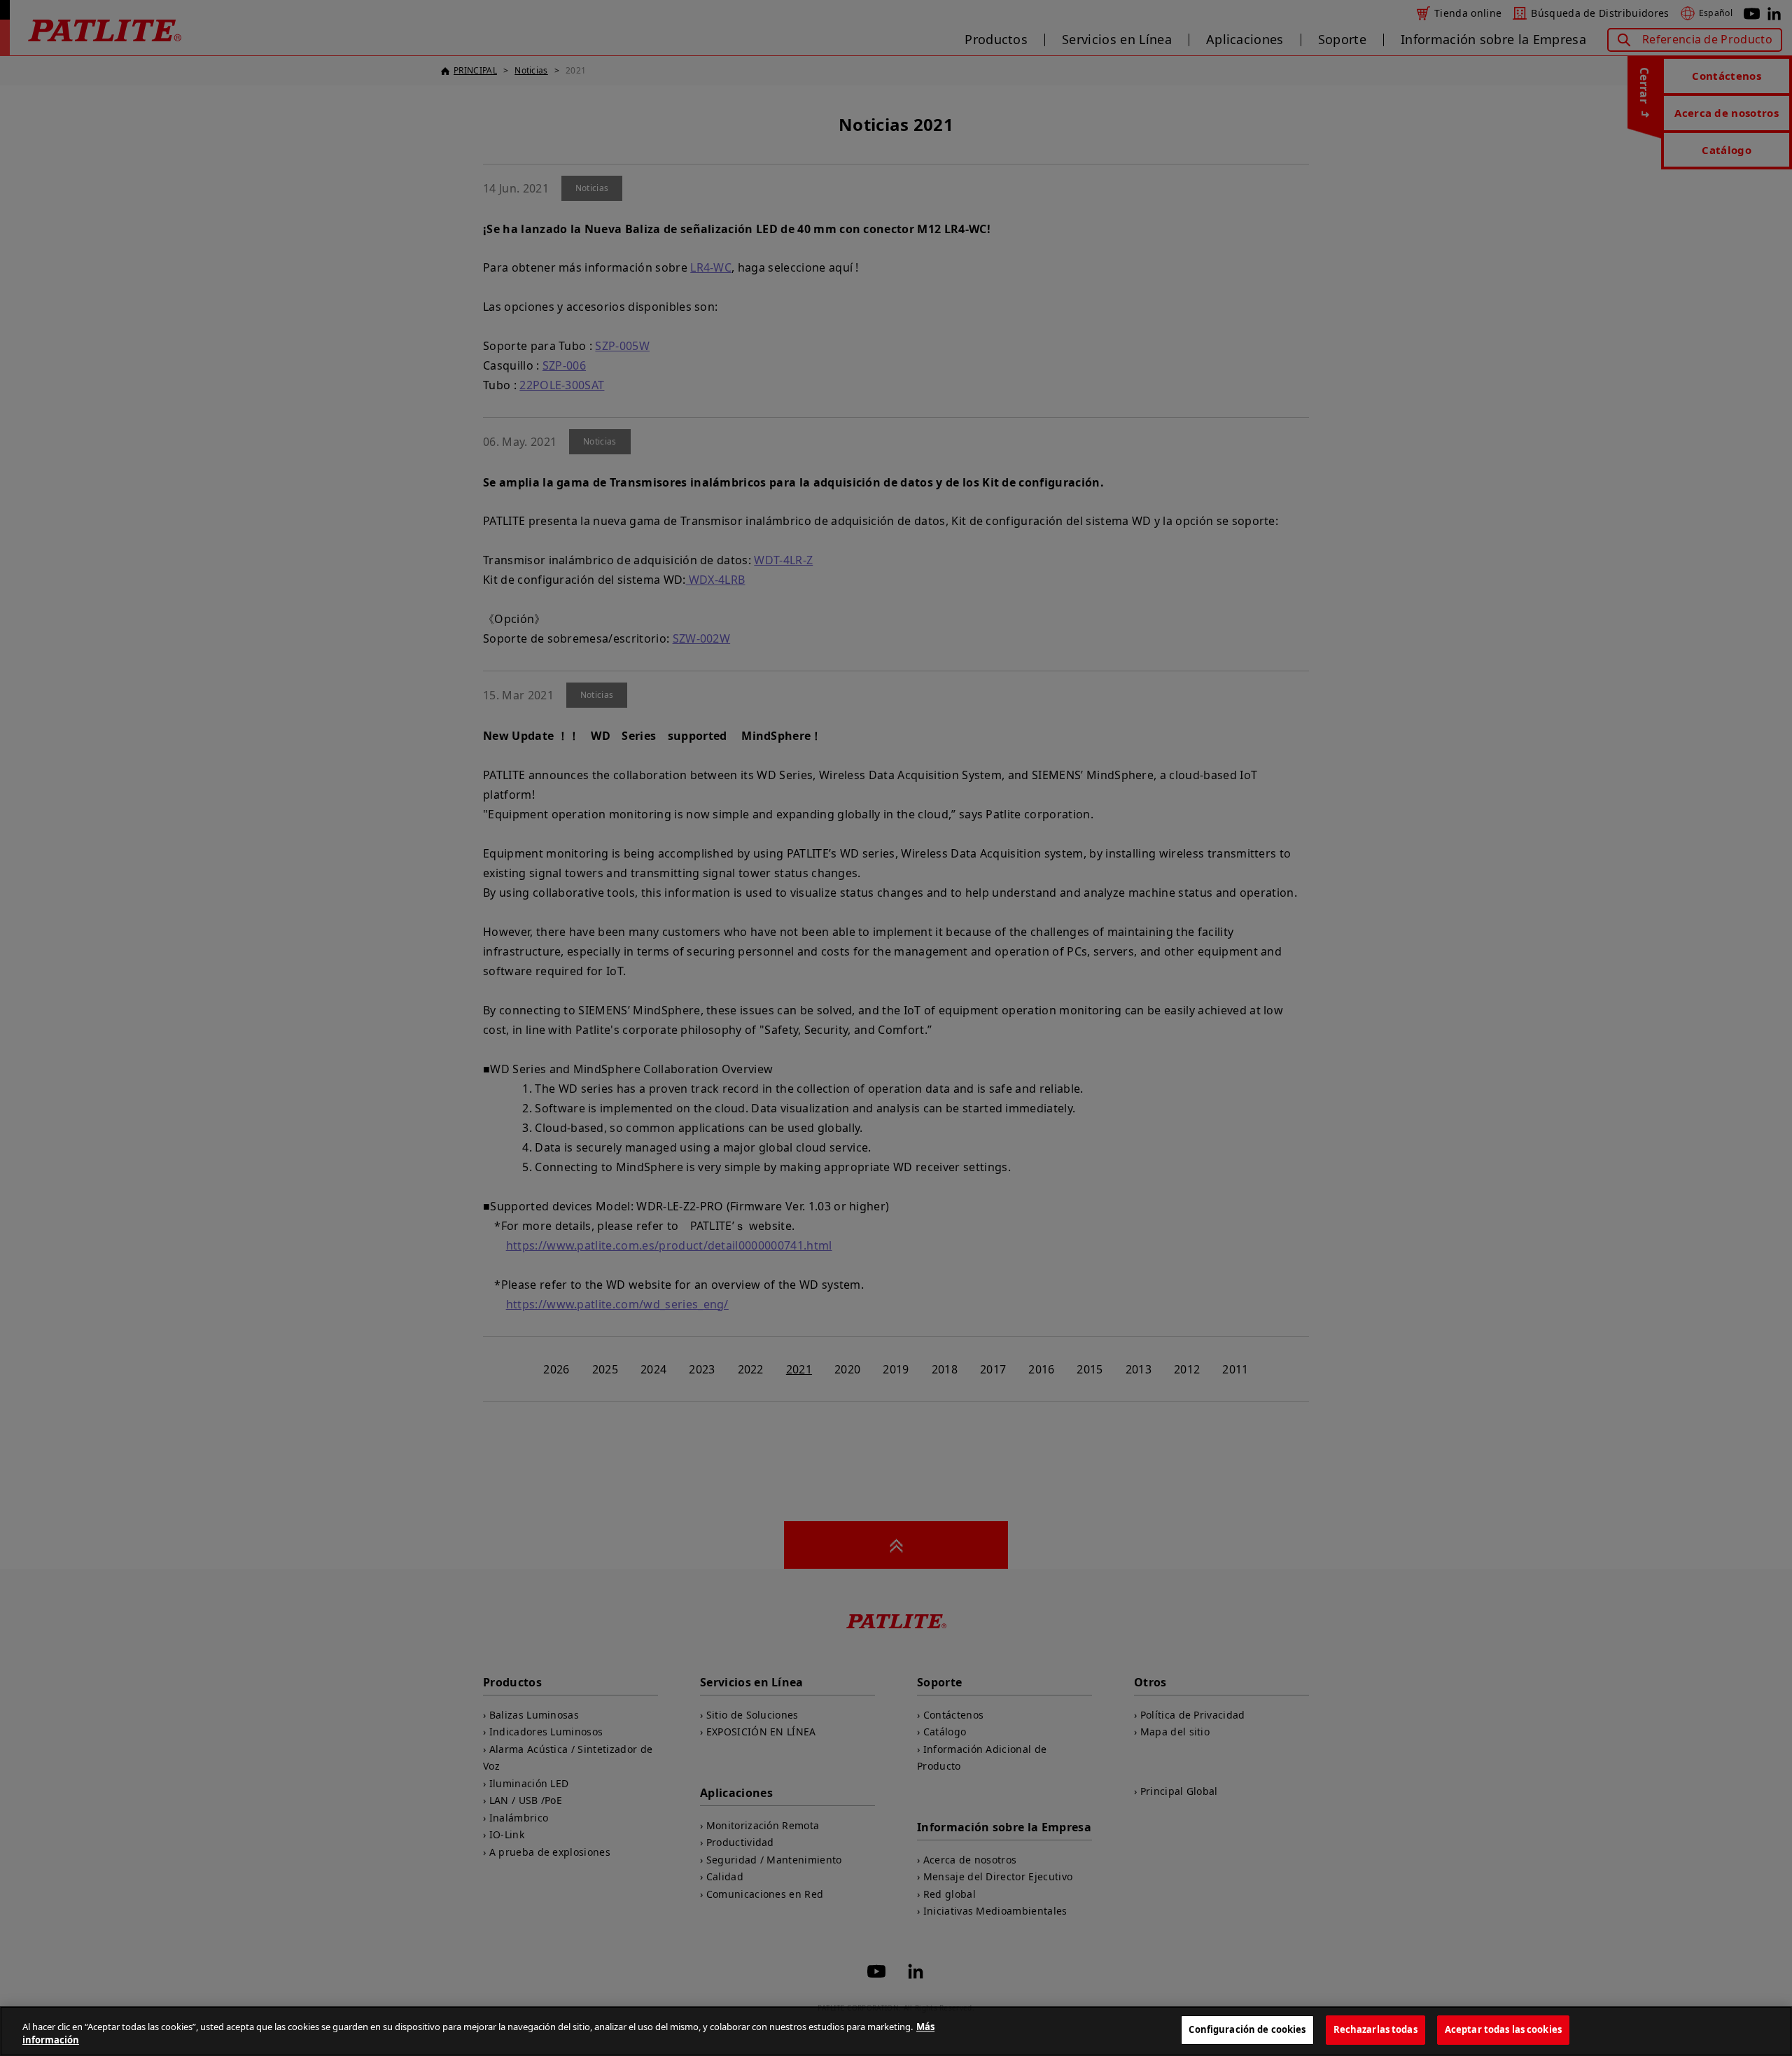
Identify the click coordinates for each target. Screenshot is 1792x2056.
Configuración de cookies (1247, 2029)
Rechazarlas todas (1375, 2029)
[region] (896, 2031)
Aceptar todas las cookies (1503, 2029)
